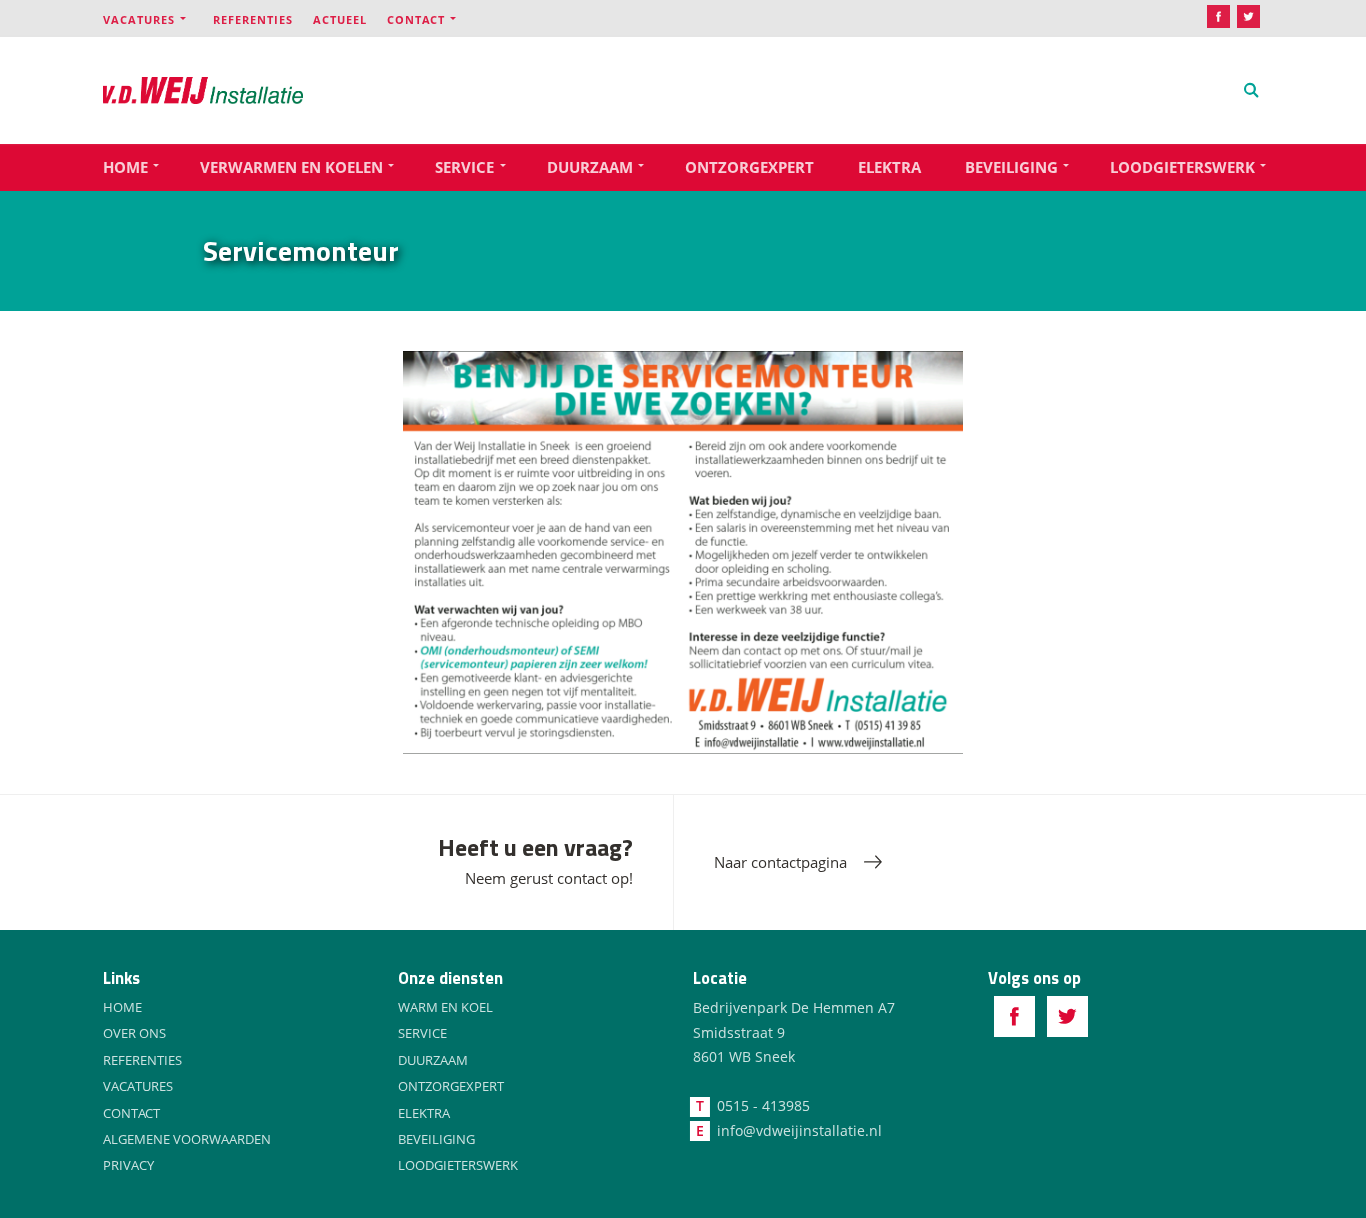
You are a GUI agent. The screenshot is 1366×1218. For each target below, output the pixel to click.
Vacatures (139, 19)
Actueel (340, 19)
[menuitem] (158, 18)
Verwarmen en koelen (291, 167)
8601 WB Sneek (744, 1056)
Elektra (889, 167)
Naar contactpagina (780, 862)
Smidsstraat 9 (739, 1032)
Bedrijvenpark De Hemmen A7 (794, 1007)
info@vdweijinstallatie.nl (799, 1130)
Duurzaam (590, 167)
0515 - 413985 (763, 1105)
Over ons (134, 1033)
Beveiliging (1011, 167)
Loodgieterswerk (1182, 167)
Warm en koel (445, 1007)
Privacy (128, 1165)
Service (464, 167)
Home (125, 167)
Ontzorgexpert (749, 167)
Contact (416, 19)
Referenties (253, 19)
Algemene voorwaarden (187, 1139)
